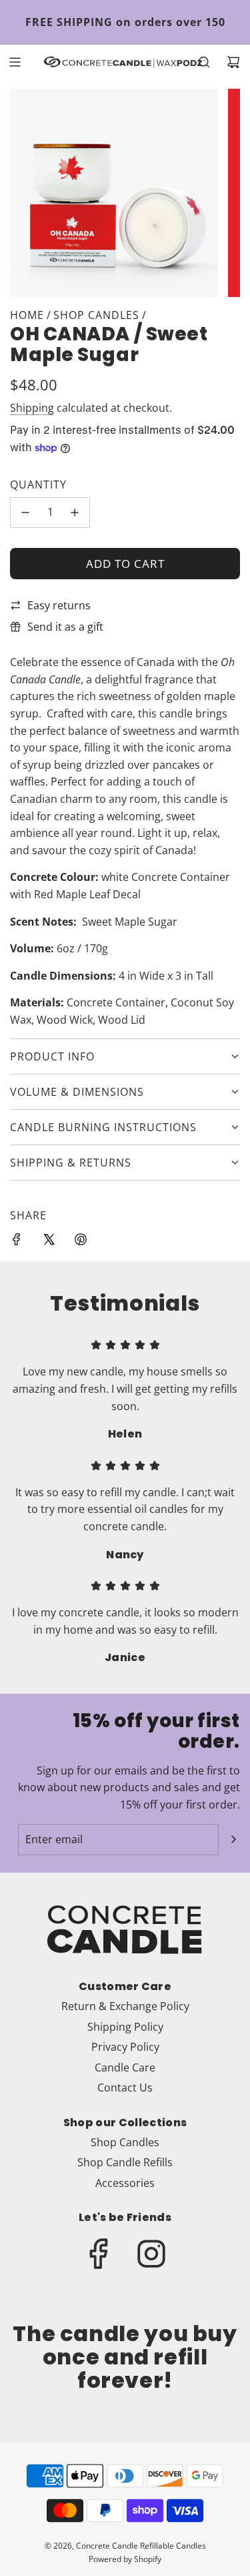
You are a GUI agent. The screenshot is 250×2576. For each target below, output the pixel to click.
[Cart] (233, 62)
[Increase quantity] (75, 513)
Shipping (32, 408)
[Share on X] (49, 1242)
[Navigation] (15, 62)
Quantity (38, 485)
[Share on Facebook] (17, 1242)
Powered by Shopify (125, 2559)
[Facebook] (99, 2254)
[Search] (204, 62)
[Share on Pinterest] (81, 1242)
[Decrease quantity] (25, 513)
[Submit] (233, 1839)
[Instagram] (151, 2254)
